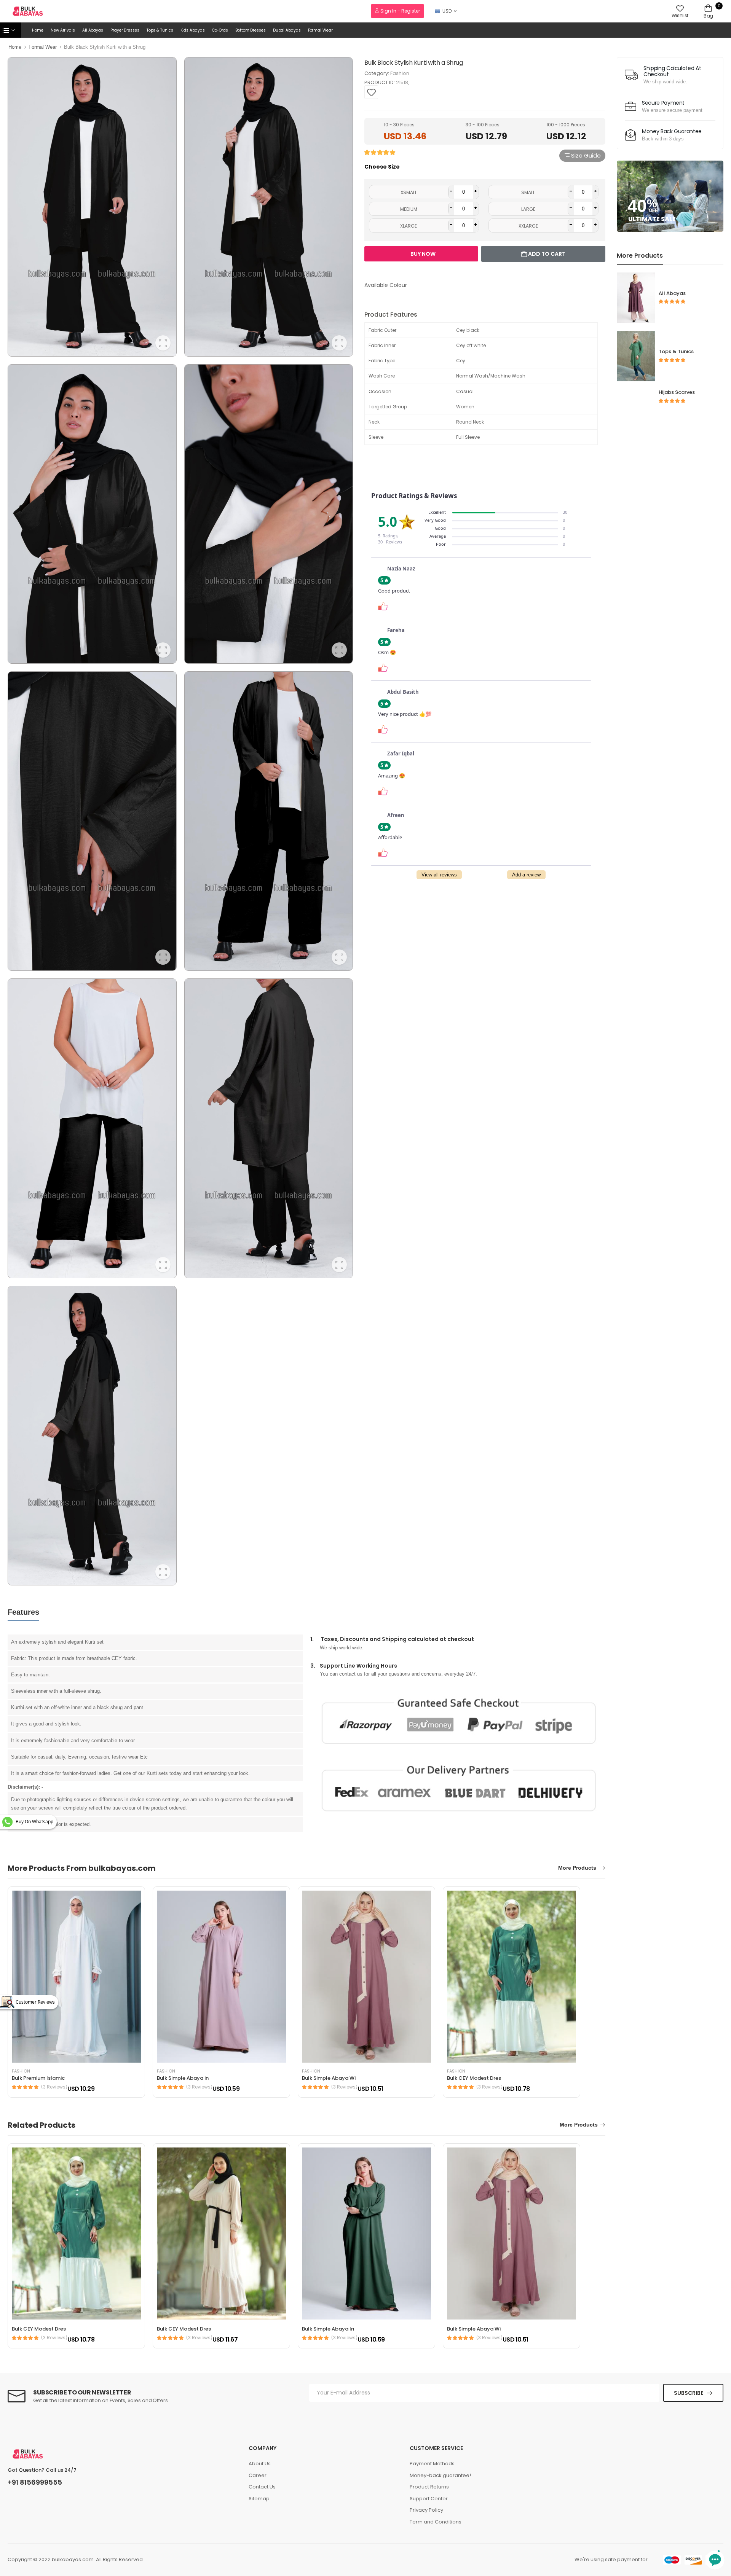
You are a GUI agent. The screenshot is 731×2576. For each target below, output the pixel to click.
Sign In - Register (400, 11)
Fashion (400, 73)
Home (38, 30)
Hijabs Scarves (677, 392)
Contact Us (262, 2487)
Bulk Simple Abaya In (328, 2329)
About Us (260, 2464)
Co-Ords (220, 30)
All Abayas (93, 30)
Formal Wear (320, 30)
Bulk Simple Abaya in (183, 2078)
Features (23, 1612)
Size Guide (585, 155)
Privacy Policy (426, 2510)
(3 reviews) (54, 2087)
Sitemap (259, 2499)
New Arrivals (63, 30)
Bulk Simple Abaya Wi (329, 2078)
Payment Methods (432, 2464)
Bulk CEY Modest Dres (474, 2078)
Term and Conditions (436, 2522)
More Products (578, 1868)
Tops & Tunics (160, 30)
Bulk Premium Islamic (38, 2078)
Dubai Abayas (287, 30)
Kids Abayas (193, 30)
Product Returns (429, 2487)
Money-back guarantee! (440, 2475)
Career (258, 2475)
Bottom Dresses (251, 30)
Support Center (429, 2499)
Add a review (526, 875)
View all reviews (439, 875)
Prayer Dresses (125, 30)
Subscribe (689, 2393)
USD (447, 11)
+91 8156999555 (35, 2482)
